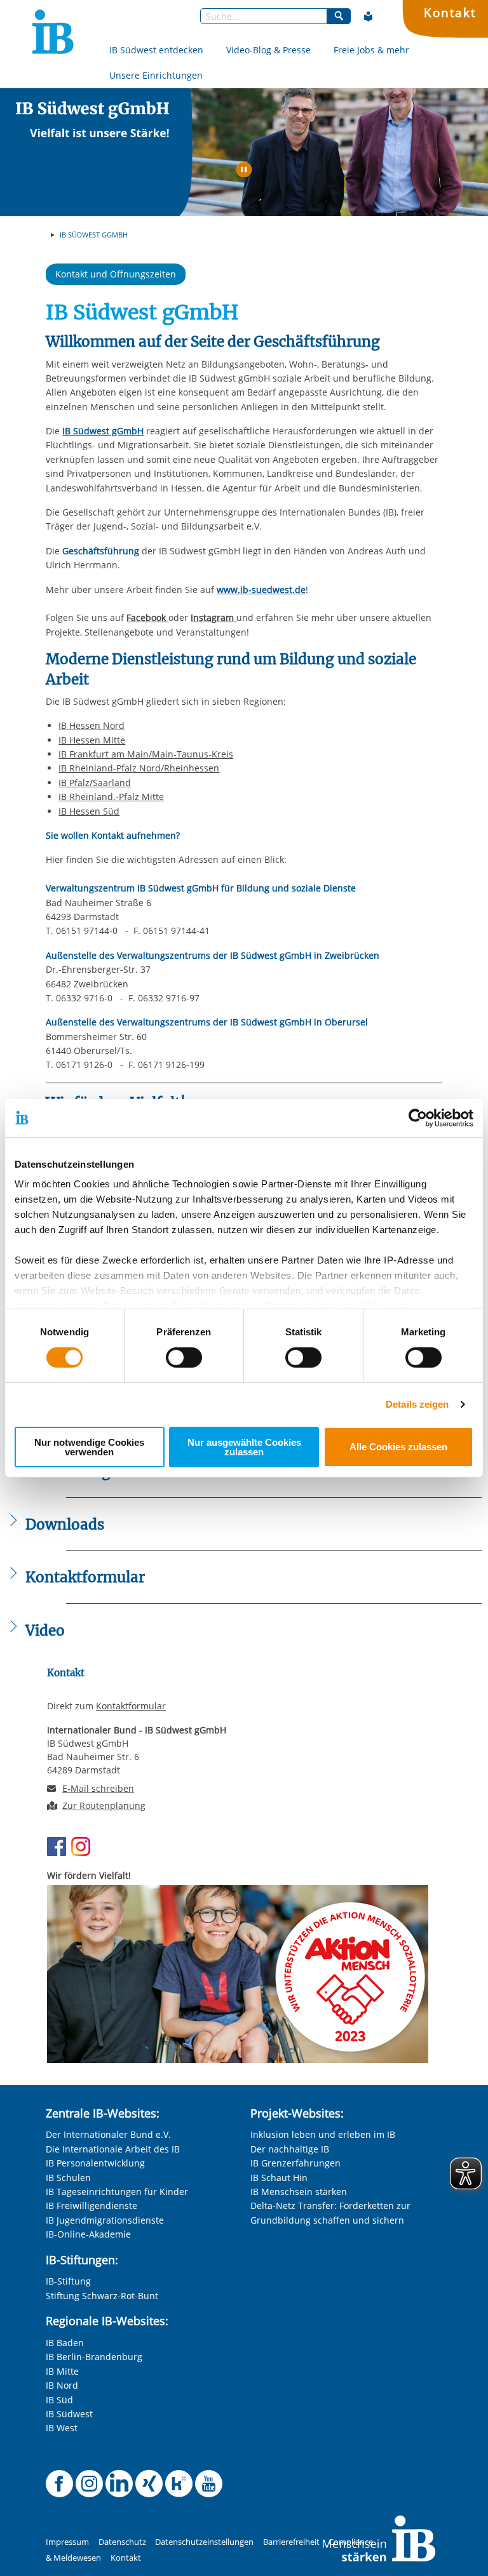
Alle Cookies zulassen (398, 1447)
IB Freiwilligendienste (91, 2206)
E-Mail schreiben (98, 1789)
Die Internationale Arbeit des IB (113, 2149)
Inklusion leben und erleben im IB (323, 2134)
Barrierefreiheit (291, 2542)
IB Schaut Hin (279, 2178)
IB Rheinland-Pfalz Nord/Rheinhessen (139, 768)
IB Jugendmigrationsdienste (105, 2220)
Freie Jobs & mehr (371, 50)
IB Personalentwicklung (95, 2163)
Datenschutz (122, 2542)
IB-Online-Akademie (88, 2234)
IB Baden (65, 2343)
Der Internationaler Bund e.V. (108, 2134)
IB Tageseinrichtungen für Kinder (117, 2192)
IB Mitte (62, 2371)
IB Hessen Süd (89, 811)
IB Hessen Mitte (92, 740)
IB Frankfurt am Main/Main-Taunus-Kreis (146, 754)
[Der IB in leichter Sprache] (369, 17)
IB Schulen (68, 2178)
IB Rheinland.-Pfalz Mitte (111, 797)
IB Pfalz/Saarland (95, 783)
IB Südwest (69, 2414)
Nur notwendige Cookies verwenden (89, 1447)
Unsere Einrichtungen (156, 75)
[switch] (184, 1358)
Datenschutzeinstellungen (204, 2542)
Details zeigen (417, 1404)
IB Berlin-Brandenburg (94, 2357)
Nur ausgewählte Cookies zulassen (244, 1447)
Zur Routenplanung (104, 1805)
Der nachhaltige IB (290, 2149)
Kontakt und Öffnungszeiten (116, 274)
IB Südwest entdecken (156, 50)
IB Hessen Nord (91, 725)
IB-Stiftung (68, 2281)
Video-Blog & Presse (268, 50)
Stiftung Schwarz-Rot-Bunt (102, 2296)
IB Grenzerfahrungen (295, 2163)
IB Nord (62, 2385)
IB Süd (59, 2400)
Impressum (67, 2542)
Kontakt (450, 12)
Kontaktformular (131, 1706)
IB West (62, 2428)
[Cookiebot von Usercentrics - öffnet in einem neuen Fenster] (418, 1118)
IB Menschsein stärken (299, 2192)
